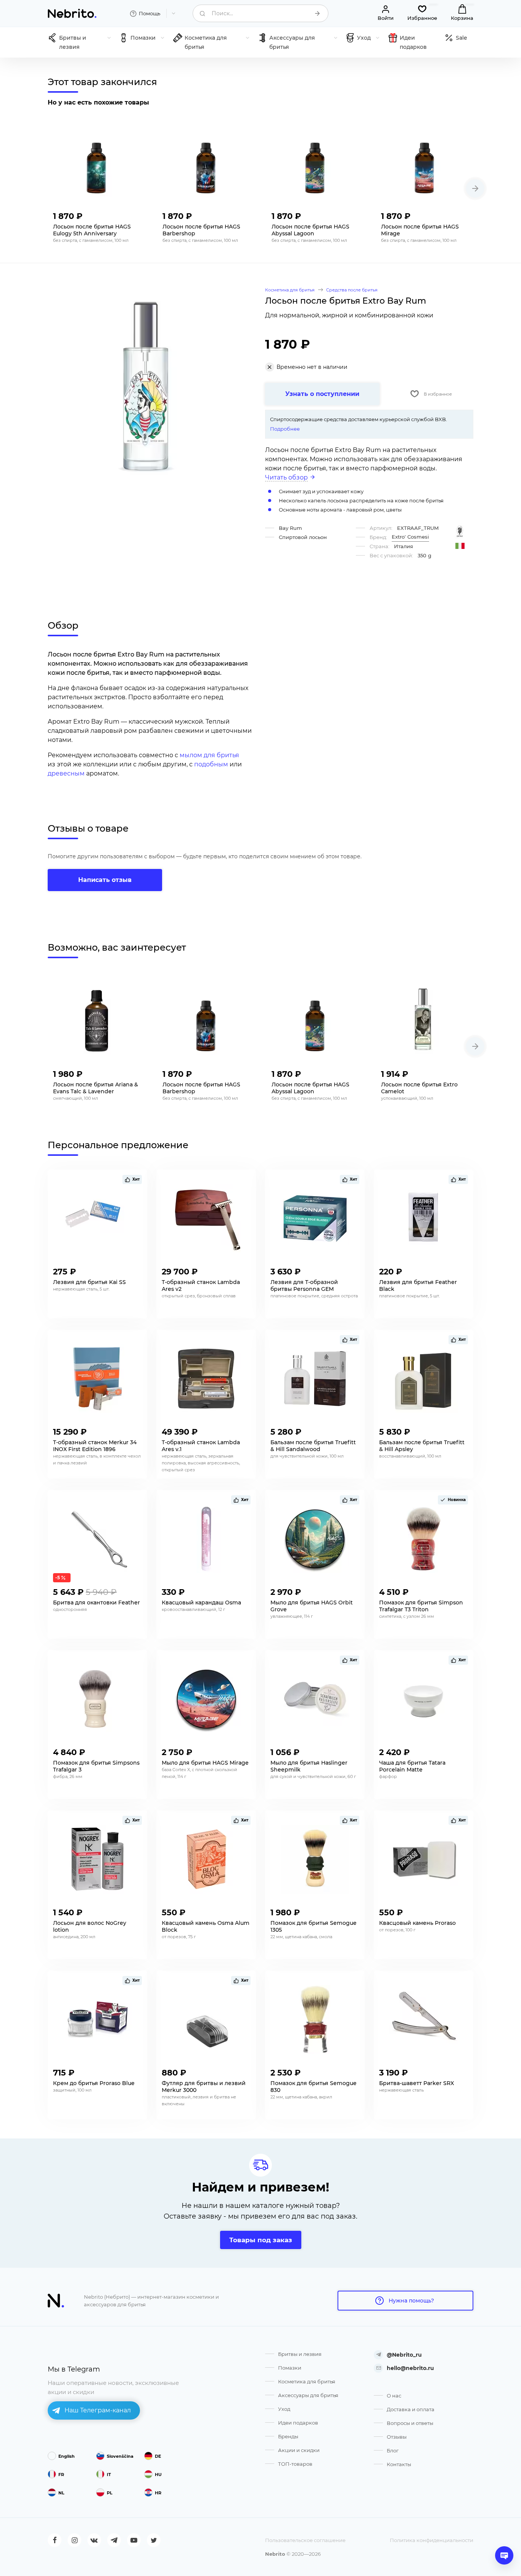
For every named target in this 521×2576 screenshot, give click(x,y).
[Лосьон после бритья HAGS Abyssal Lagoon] (315, 163)
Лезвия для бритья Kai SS (89, 1282)
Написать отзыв (105, 880)
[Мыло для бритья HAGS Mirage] (206, 1699)
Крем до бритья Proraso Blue (94, 2083)
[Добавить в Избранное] (134, 214)
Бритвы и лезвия (300, 2354)
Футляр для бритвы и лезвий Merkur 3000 (204, 2087)
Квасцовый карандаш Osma (201, 1603)
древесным (66, 773)
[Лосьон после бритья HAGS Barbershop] (206, 163)
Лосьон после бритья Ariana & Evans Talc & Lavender (96, 1088)
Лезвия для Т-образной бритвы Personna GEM (304, 1286)
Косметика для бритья (307, 2381)
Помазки (290, 2368)
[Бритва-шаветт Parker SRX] (424, 2019)
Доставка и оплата (411, 2409)
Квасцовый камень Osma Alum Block (206, 1926)
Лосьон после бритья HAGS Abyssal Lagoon (310, 230)
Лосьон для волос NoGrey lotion (90, 1926)
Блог (393, 2450)
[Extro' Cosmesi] (460, 531)
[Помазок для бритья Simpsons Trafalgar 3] (97, 1699)
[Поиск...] (317, 13)
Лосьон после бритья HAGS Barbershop (201, 230)
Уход (284, 2409)
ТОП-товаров (295, 2464)
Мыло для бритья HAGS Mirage (205, 1763)
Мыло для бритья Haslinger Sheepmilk (309, 1766)
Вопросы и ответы (410, 2423)
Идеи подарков (298, 2423)
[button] (475, 188)
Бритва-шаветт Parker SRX (416, 2083)
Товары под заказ (261, 2240)
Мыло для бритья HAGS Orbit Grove (312, 1606)
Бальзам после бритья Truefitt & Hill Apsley (422, 1446)
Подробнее (285, 429)
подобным (211, 764)
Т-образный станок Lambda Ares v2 (201, 1286)
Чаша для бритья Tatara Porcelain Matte (412, 1766)
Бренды (288, 2436)
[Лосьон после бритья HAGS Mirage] (425, 163)
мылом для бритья (209, 755)
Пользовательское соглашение (305, 2540)
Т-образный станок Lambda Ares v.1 (201, 1446)
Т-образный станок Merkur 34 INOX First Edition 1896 (95, 1446)
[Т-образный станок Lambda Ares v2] (206, 1218)
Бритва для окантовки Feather (96, 1603)
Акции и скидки (299, 2450)
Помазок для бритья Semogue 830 (314, 2087)
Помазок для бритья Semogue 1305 (314, 1926)
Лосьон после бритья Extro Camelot (419, 1088)
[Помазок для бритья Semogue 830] (315, 2019)
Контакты (399, 2464)
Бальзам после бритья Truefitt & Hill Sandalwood (313, 1446)
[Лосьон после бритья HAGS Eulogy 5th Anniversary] (97, 163)
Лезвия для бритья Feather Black (418, 1286)
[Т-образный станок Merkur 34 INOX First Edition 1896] (97, 1379)
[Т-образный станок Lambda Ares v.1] (206, 1379)
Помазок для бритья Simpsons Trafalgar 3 (96, 1766)
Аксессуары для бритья (308, 2395)
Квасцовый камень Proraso (417, 1923)
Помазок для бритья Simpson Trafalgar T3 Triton (421, 1606)
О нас (394, 2396)
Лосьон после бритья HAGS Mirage (420, 230)
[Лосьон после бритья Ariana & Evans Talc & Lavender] (97, 1021)
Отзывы (397, 2437)
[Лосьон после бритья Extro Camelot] (425, 1021)
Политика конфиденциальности (432, 2540)
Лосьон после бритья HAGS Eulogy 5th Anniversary (92, 230)
